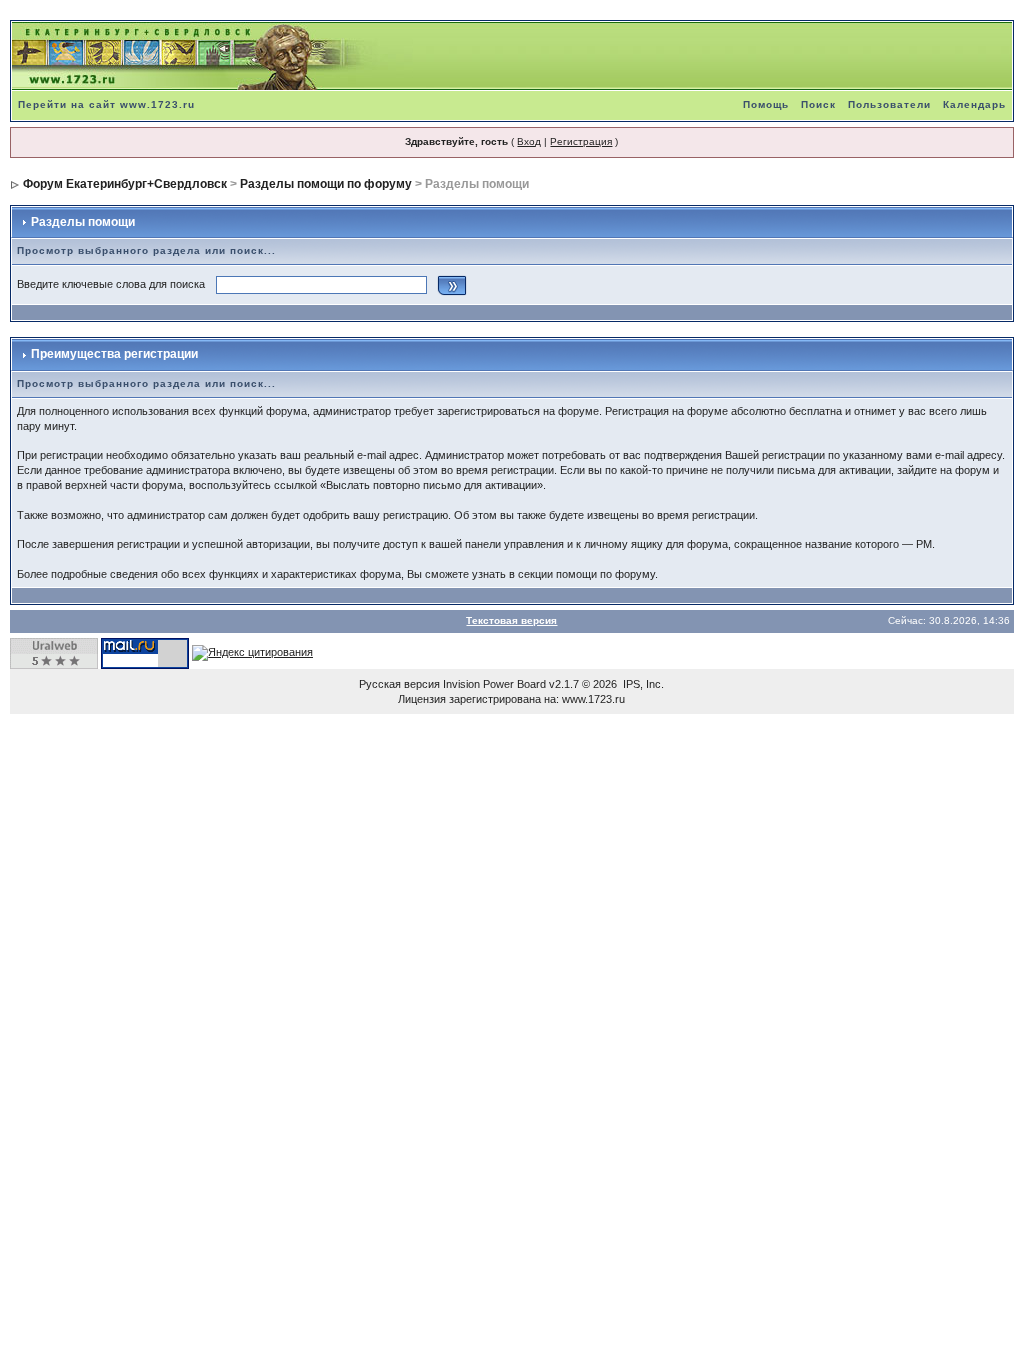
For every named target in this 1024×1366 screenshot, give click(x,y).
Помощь (766, 104)
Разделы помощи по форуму (326, 184)
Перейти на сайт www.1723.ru (106, 104)
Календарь (974, 104)
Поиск (818, 104)
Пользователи (889, 104)
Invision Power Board (494, 684)
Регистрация (581, 141)
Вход (529, 141)
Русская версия (399, 684)
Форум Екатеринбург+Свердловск (125, 184)
